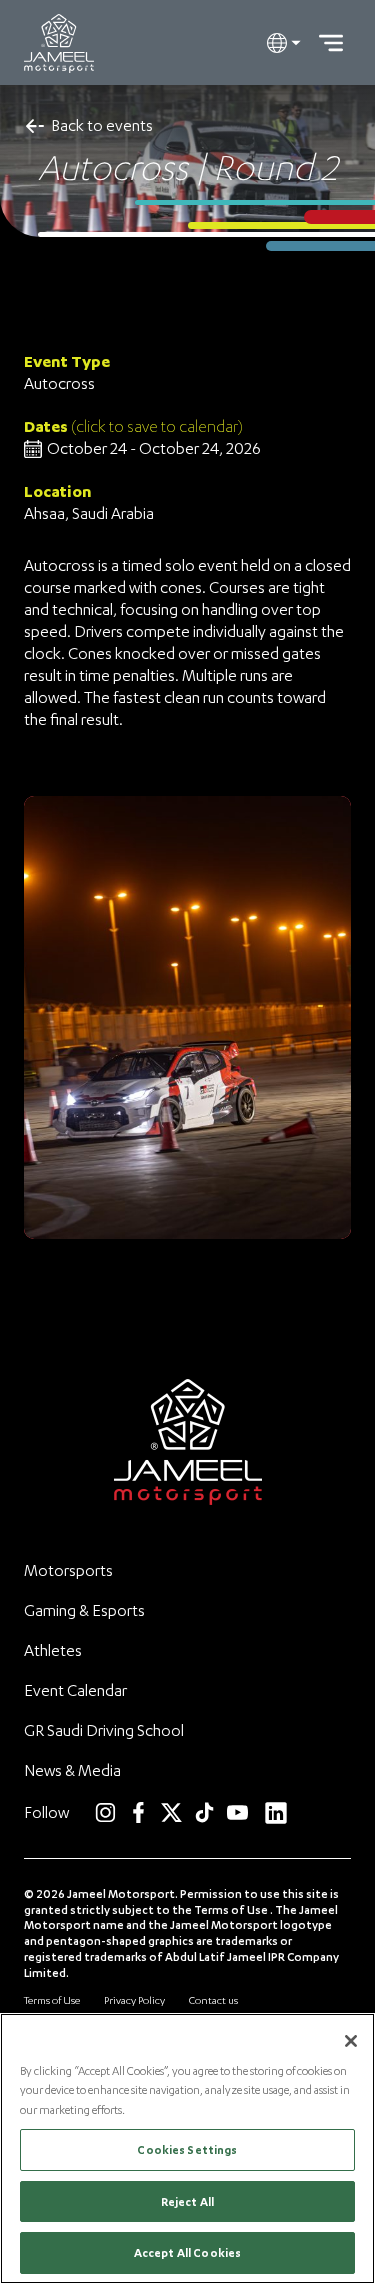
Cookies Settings (187, 2149)
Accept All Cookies (187, 2252)
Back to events (102, 125)
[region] (187, 2148)
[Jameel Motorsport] (59, 43)
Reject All (187, 2201)
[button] (284, 43)
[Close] (351, 2041)
